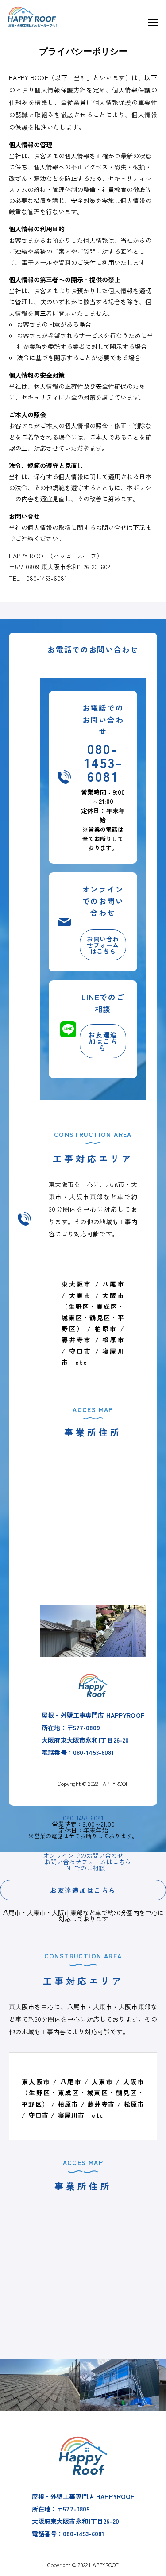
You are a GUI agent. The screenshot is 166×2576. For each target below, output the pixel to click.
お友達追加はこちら (103, 1041)
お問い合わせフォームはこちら (103, 945)
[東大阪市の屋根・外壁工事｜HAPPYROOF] (35, 13)
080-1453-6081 (104, 762)
